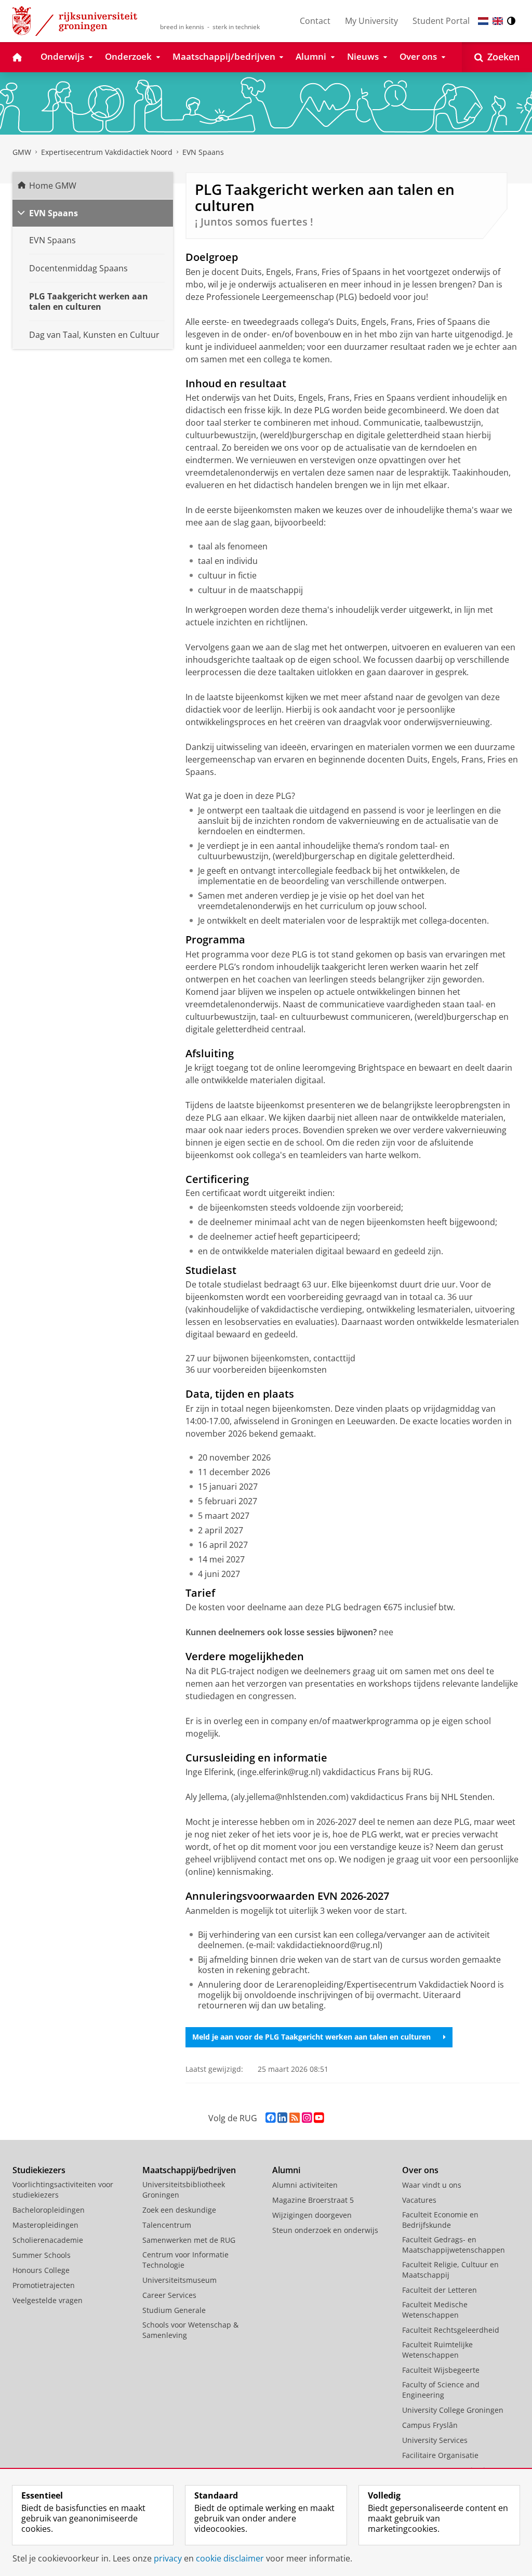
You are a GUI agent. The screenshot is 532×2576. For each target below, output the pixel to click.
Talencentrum (167, 2225)
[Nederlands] (483, 21)
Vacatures (419, 2200)
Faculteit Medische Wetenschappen (435, 2310)
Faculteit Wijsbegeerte (441, 2370)
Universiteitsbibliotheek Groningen (184, 2190)
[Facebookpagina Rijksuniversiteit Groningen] (270, 2118)
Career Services (169, 2295)
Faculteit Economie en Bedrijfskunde (440, 2220)
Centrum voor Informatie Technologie (185, 2260)
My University (371, 21)
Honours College (41, 2270)
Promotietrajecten (44, 2285)
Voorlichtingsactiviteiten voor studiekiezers (63, 2190)
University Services (435, 2440)
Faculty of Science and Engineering (441, 2390)
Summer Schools (42, 2255)
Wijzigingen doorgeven (312, 2215)
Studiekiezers (39, 2170)
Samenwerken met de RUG (189, 2240)
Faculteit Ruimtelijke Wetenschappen (437, 2350)
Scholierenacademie (48, 2240)
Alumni (286, 2170)
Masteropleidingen (45, 2225)
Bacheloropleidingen (49, 2210)
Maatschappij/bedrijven (189, 2170)
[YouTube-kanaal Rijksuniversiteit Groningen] (319, 2118)
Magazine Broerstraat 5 (313, 2200)
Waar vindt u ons (432, 2185)
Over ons (420, 2170)
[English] (498, 21)
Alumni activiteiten (305, 2185)
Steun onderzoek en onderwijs (325, 2230)
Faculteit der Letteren (440, 2290)
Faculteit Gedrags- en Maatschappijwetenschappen (454, 2245)
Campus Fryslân (430, 2425)
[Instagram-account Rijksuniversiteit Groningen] (307, 2118)
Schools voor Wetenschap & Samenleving (190, 2330)
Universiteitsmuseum (179, 2280)
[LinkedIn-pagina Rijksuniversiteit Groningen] (282, 2118)
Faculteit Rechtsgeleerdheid (451, 2330)
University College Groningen (453, 2410)
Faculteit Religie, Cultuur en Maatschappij (450, 2270)
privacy (168, 2558)
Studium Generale (174, 2310)
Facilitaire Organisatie (440, 2455)
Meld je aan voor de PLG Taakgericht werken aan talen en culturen (311, 2037)
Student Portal (441, 21)
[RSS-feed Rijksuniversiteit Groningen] (295, 2118)
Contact (315, 21)
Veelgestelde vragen (48, 2300)
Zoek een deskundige (179, 2210)
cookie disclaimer (230, 2558)
